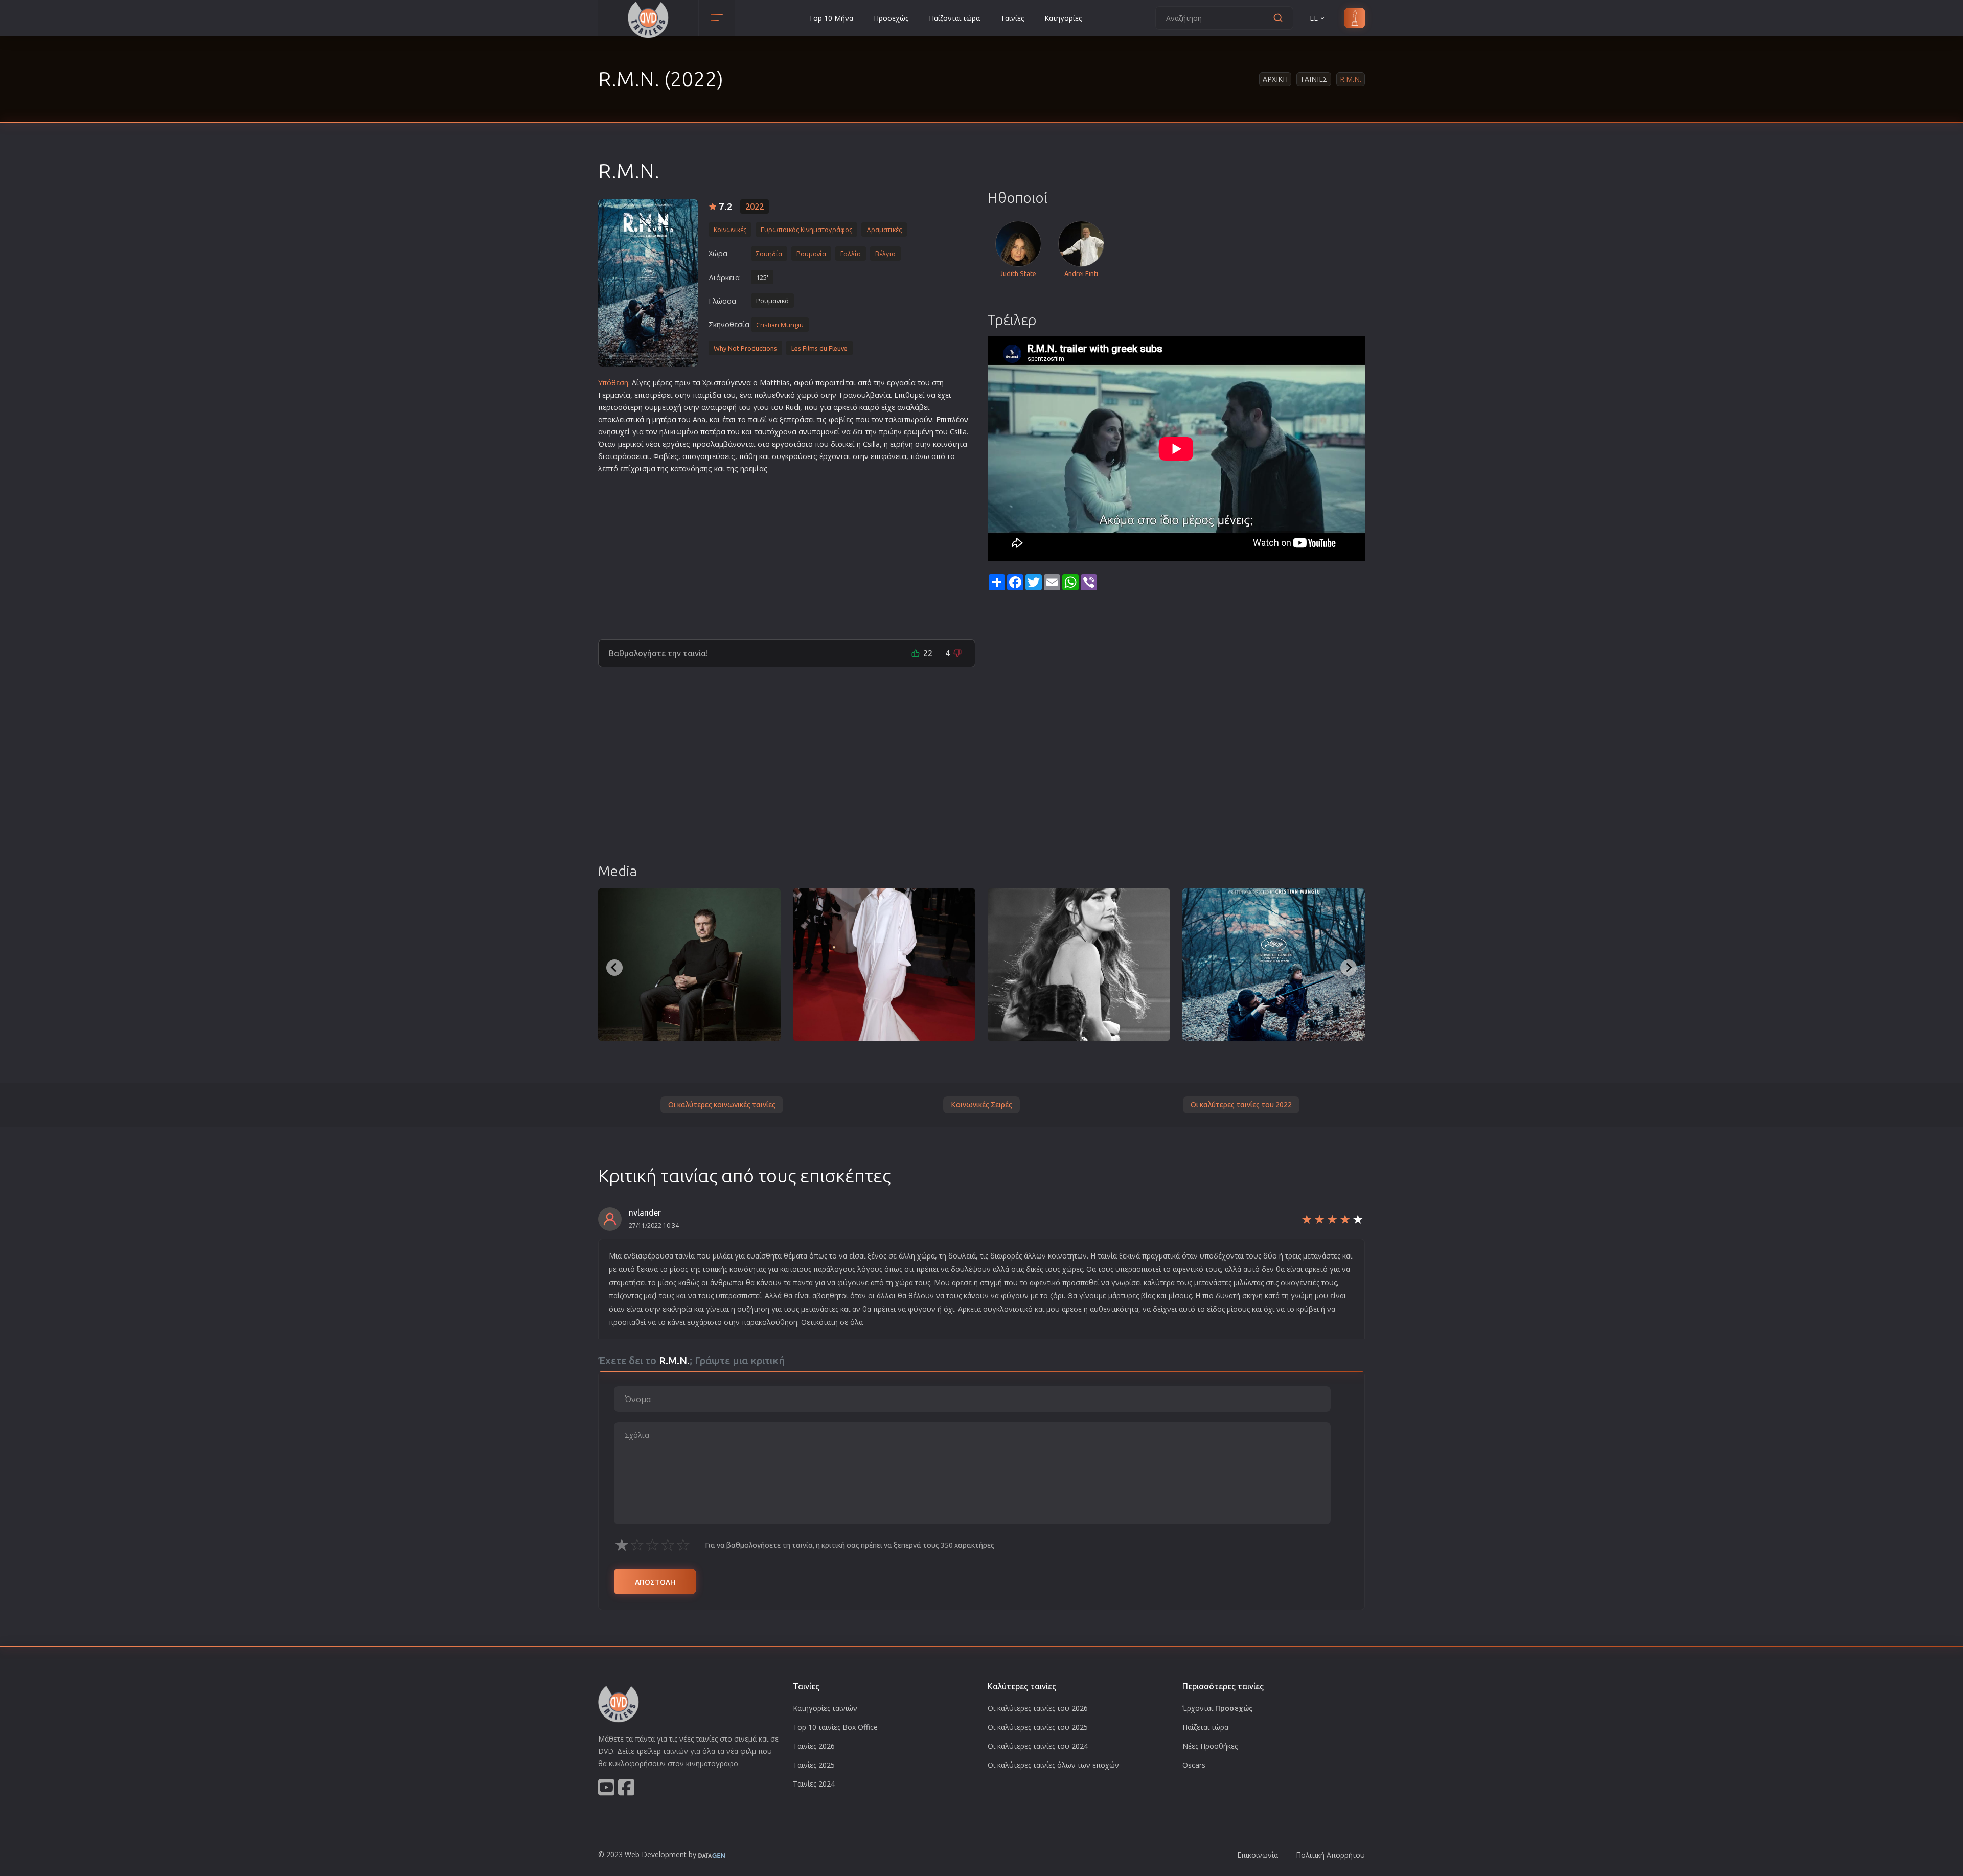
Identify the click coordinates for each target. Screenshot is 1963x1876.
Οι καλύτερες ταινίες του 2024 (1038, 1746)
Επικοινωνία (1258, 1855)
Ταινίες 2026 (814, 1746)
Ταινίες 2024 (814, 1784)
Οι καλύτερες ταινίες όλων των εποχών (1053, 1765)
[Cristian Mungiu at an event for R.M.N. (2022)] (689, 965)
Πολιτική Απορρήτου (1330, 1855)
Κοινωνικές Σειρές (981, 1105)
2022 (755, 207)
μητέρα (664, 419)
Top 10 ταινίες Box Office (835, 1727)
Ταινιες (1314, 79)
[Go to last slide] (614, 968)
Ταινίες (1012, 18)
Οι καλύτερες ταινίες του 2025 (1038, 1727)
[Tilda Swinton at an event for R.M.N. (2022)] (884, 965)
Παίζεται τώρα (1205, 1727)
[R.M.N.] (648, 283)
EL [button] (1314, 18)
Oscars (1194, 1765)
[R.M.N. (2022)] (1274, 965)
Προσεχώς (891, 18)
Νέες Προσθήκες (1210, 1746)
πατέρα (713, 432)
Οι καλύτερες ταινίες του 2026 (1038, 1708)
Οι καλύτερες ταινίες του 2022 (1241, 1105)
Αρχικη (1275, 79)
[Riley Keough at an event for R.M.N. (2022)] (1079, 965)
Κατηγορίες (1063, 18)
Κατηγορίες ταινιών (825, 1708)
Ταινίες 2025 (814, 1765)
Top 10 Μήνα (831, 18)
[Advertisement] (787, 553)
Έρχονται (1218, 1708)
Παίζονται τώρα (954, 18)
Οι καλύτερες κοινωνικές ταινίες (722, 1105)
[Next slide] (1349, 968)
